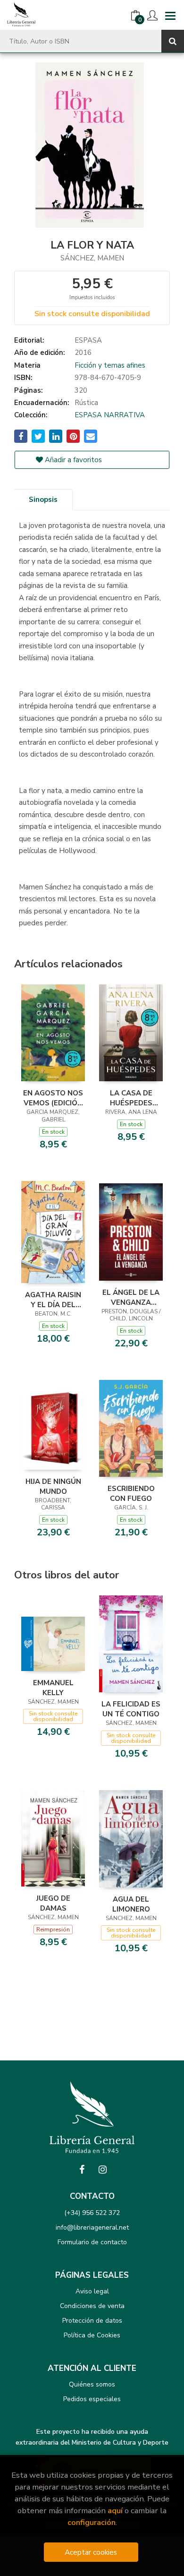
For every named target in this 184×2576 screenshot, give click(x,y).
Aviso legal (92, 2291)
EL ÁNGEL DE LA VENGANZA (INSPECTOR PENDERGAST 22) (131, 1297)
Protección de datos (92, 2321)
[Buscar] (173, 41)
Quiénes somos (92, 2384)
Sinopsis (43, 500)
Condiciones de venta (92, 2306)
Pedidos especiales (92, 2399)
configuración (92, 2522)
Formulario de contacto (92, 2242)
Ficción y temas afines (110, 365)
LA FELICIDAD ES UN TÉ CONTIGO (131, 1709)
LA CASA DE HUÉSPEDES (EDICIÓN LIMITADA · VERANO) (131, 1098)
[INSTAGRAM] (102, 2170)
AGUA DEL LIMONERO (131, 1904)
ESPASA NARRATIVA (110, 415)
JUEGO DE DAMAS (53, 1903)
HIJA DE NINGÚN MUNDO (53, 1486)
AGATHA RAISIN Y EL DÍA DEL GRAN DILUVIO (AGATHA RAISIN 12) (53, 1300)
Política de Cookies (92, 2335)
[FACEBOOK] (82, 2170)
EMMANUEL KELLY (53, 1688)
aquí (115, 2511)
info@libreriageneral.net (92, 2227)
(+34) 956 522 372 (92, 2213)
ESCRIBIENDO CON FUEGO (131, 1493)
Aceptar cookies (91, 2552)
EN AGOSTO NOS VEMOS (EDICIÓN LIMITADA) (53, 1098)
